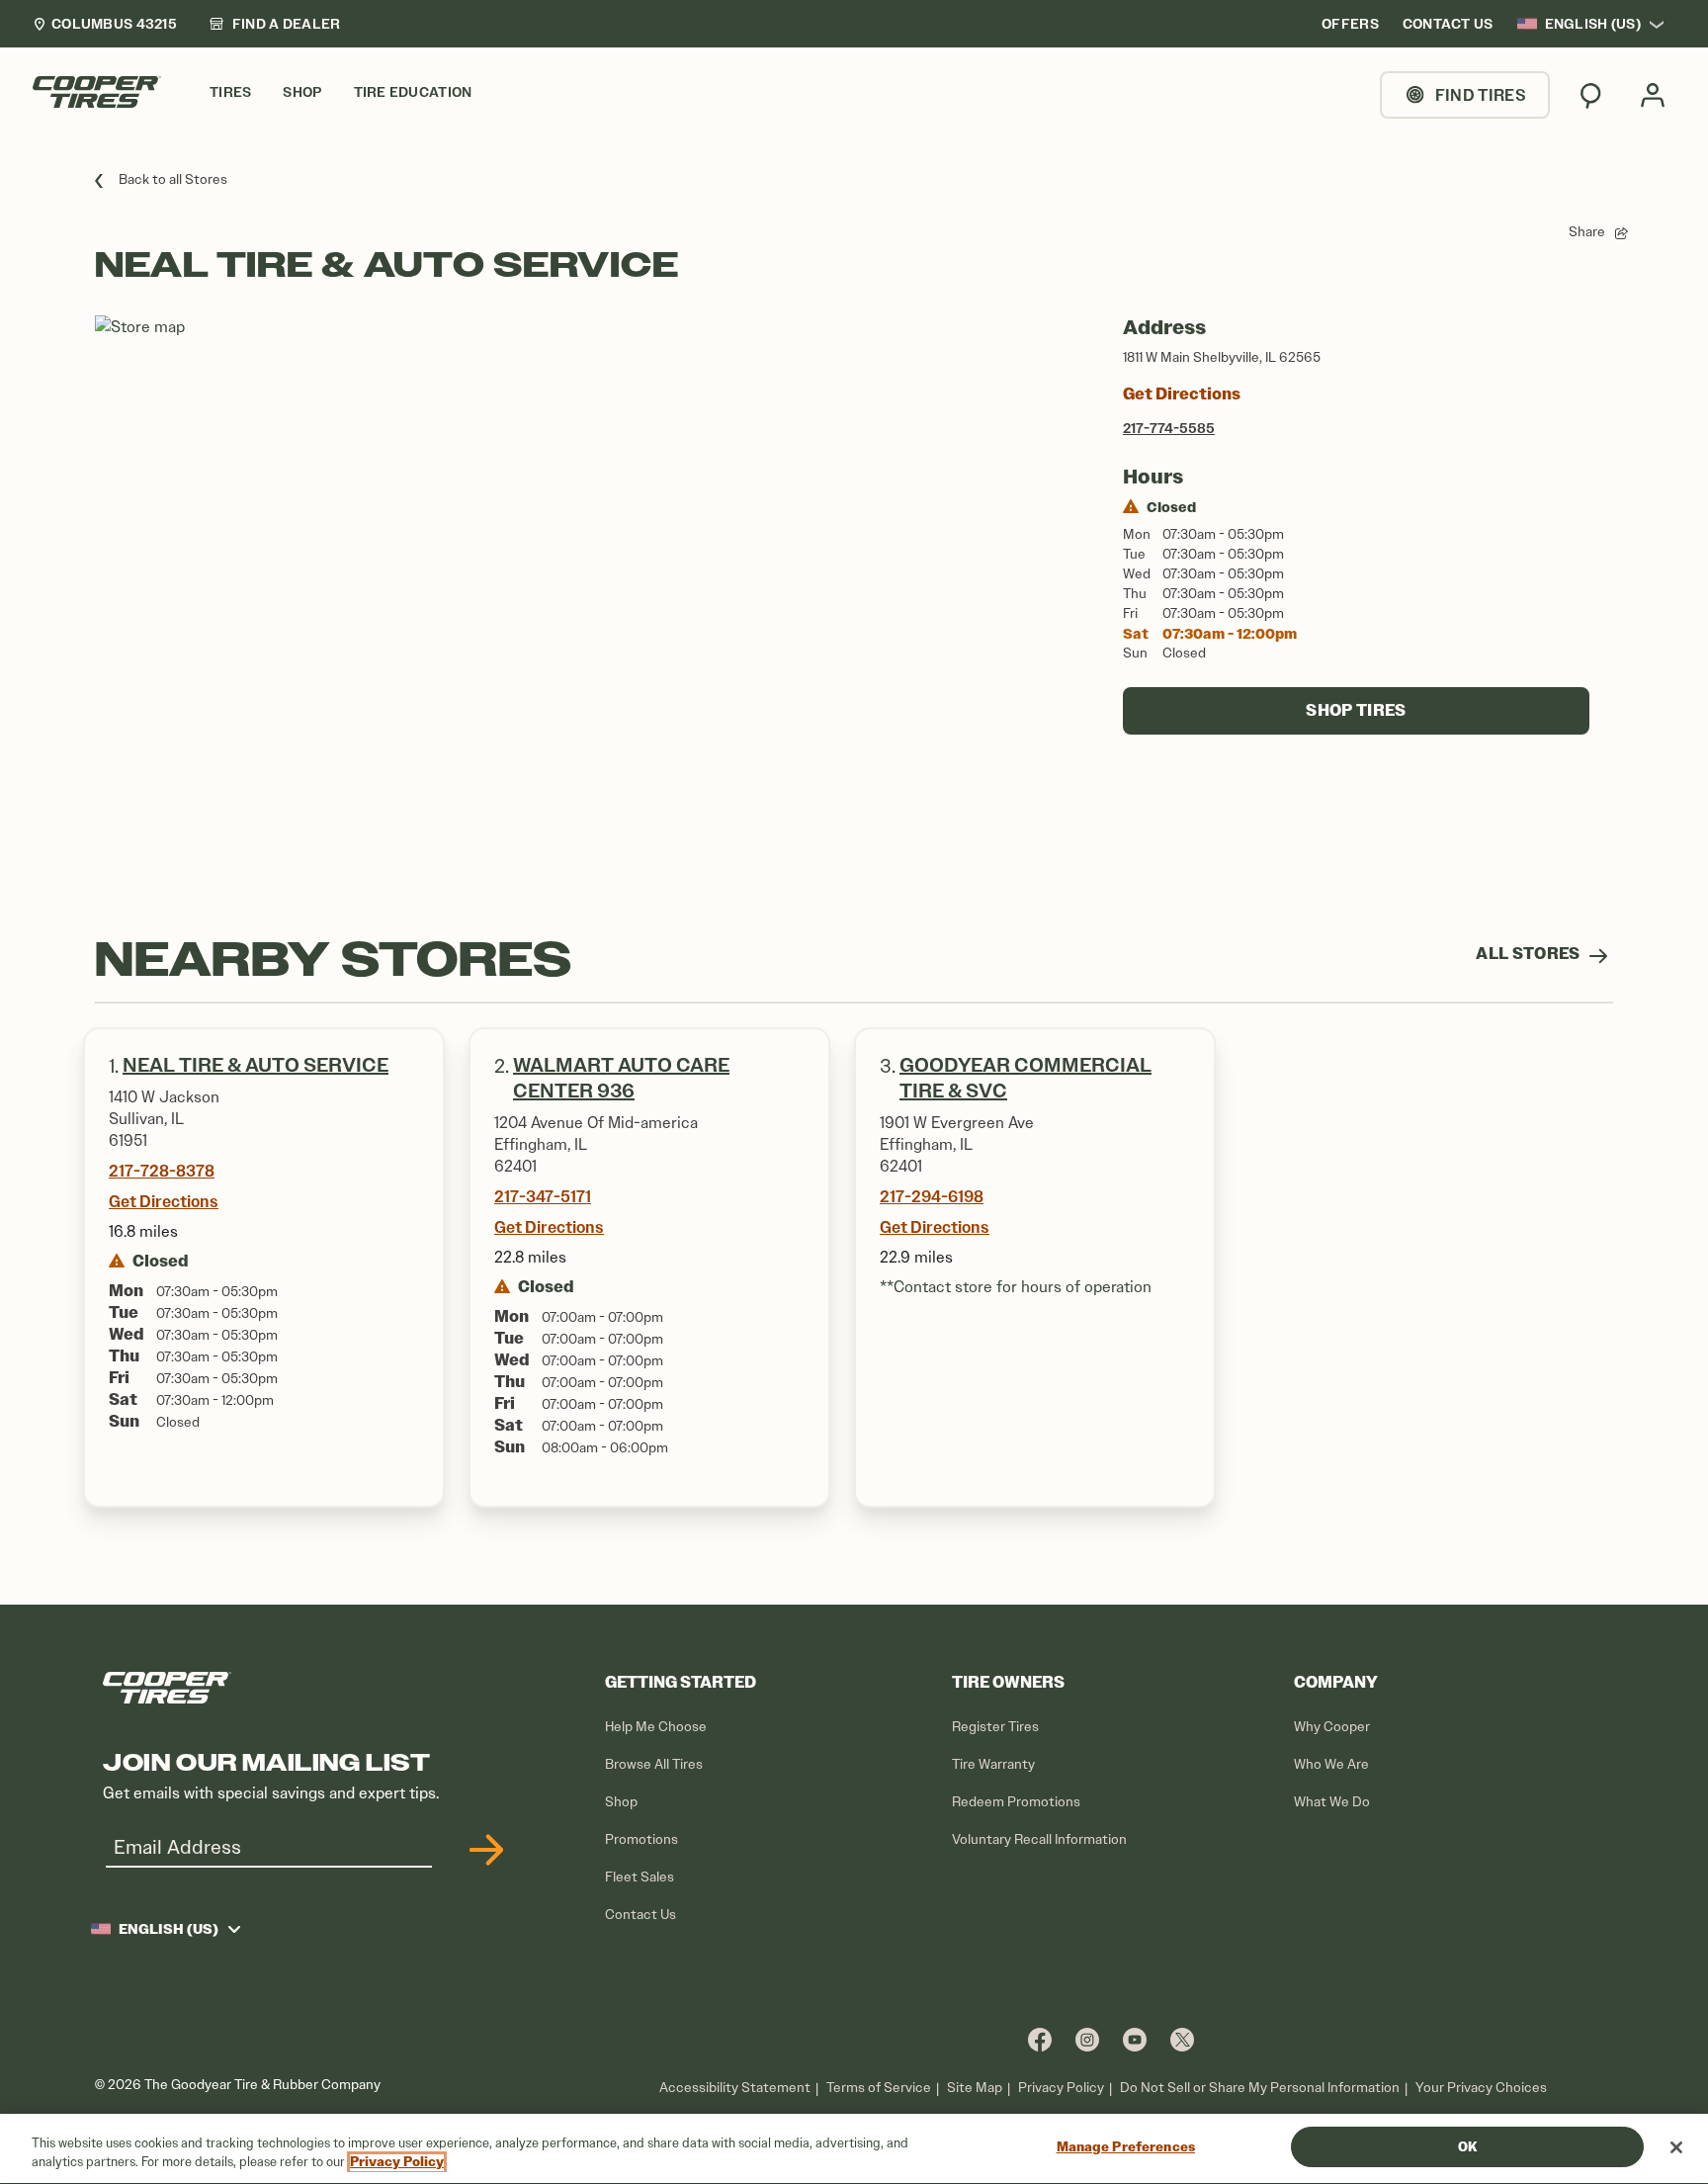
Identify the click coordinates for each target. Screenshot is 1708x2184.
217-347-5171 (543, 1196)
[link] (275, 24)
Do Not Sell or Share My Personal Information (1260, 2088)
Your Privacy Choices (1481, 2088)
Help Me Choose (656, 1727)
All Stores (1530, 954)
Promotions (641, 1839)
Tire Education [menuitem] (413, 92)
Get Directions (1182, 394)
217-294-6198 (932, 1196)
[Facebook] (1040, 2039)
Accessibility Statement (735, 2088)
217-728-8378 (162, 1171)
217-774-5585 (1169, 428)
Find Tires (1481, 95)
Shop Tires (1356, 710)
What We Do (1332, 1802)
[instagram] (1087, 2039)
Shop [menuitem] (302, 92)
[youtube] (1135, 2039)
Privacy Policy (1061, 2088)
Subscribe (483, 1850)
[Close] (1676, 2147)
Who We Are (1331, 1764)
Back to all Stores (173, 179)
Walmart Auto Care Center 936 (621, 1078)
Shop (621, 1802)
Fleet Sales (640, 1877)
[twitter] (1182, 2039)
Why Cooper (1332, 1727)
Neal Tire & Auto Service (256, 1065)
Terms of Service (879, 2088)
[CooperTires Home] (97, 92)
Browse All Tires (654, 1764)
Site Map (975, 2088)
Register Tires (995, 1727)
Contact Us (640, 1915)
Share (1587, 232)
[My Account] (1653, 95)
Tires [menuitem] (230, 92)
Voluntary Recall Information (1039, 1839)
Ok (1467, 2147)
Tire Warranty (993, 1764)
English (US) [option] (1593, 24)
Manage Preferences (1126, 2147)
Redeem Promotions (1016, 1802)
